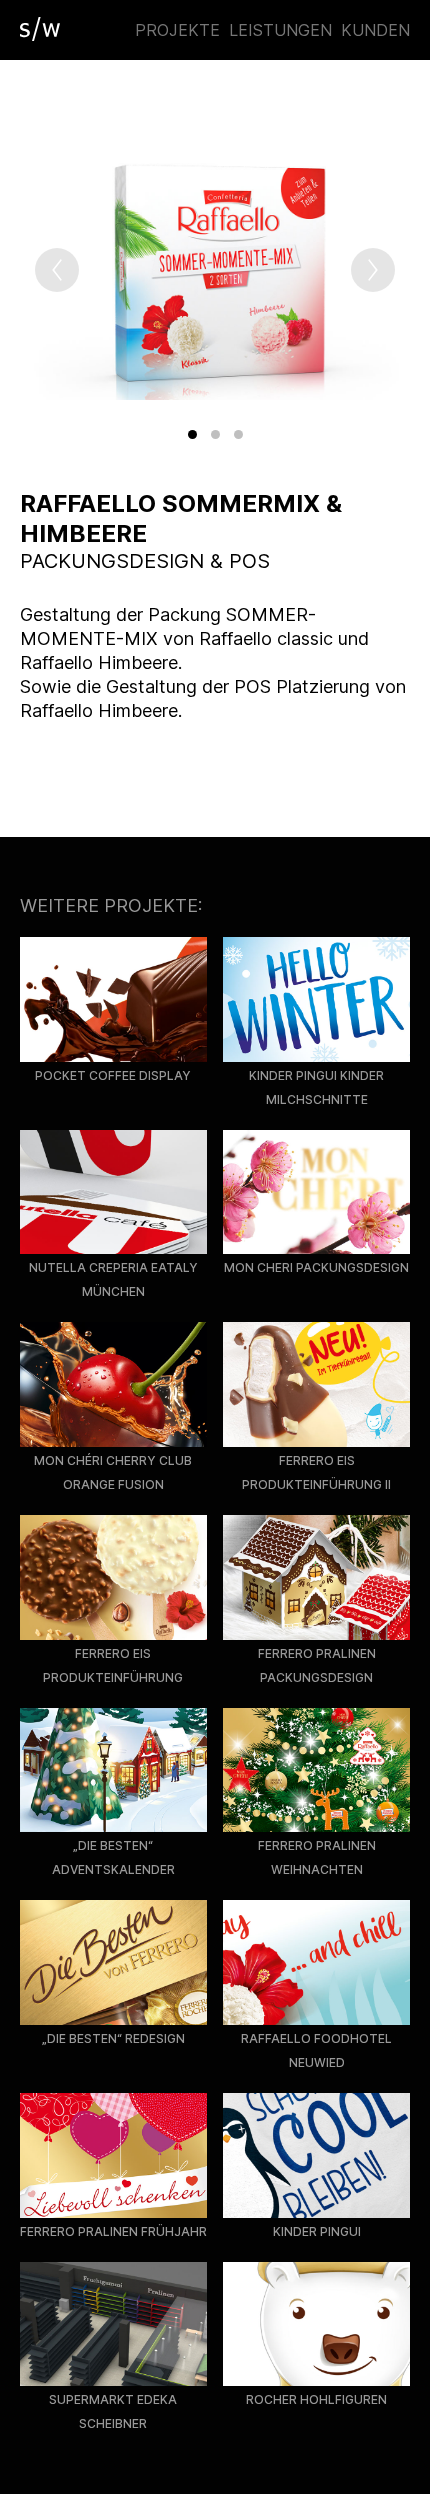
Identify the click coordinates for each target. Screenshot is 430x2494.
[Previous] (57, 270)
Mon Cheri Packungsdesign (316, 1267)
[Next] (373, 270)
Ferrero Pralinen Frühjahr (113, 2231)
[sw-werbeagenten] (40, 29)
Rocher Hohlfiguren (316, 2399)
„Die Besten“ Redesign (113, 2038)
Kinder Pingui (317, 2231)
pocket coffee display (113, 1075)
